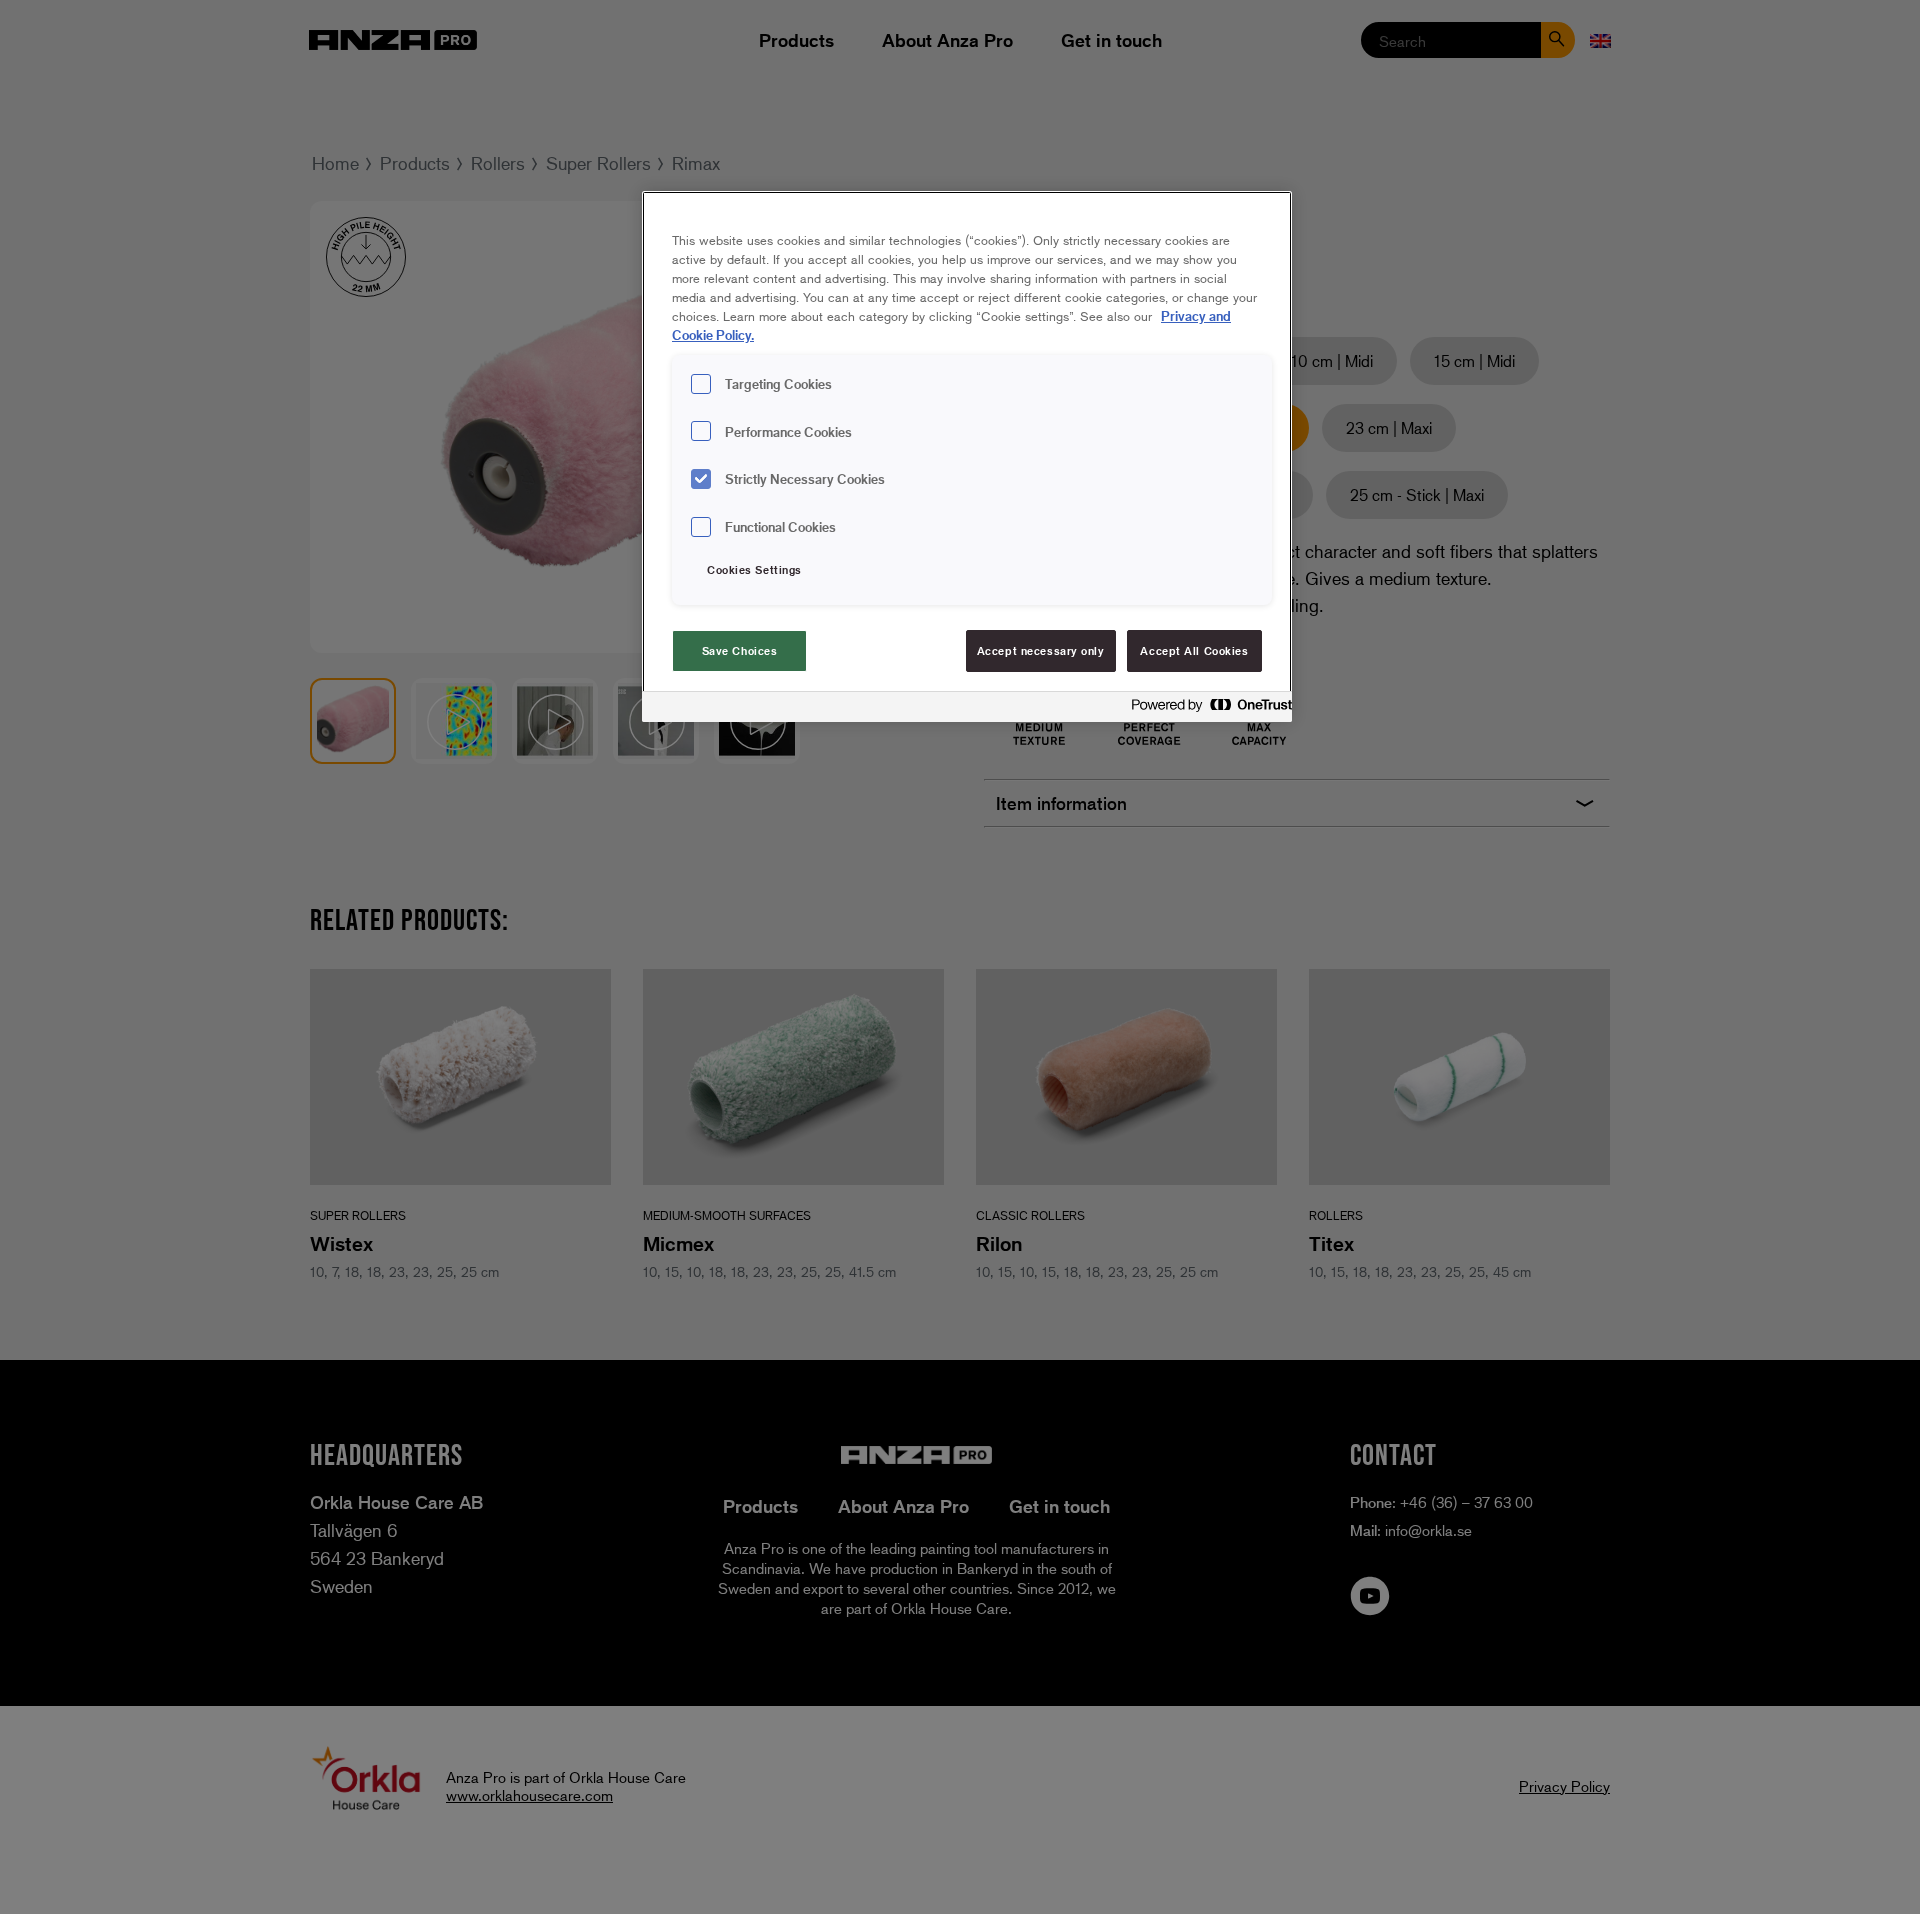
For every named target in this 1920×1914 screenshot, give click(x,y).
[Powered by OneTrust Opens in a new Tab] (1206, 709)
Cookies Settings (754, 569)
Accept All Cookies (1194, 650)
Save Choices (740, 650)
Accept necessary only (1041, 650)
